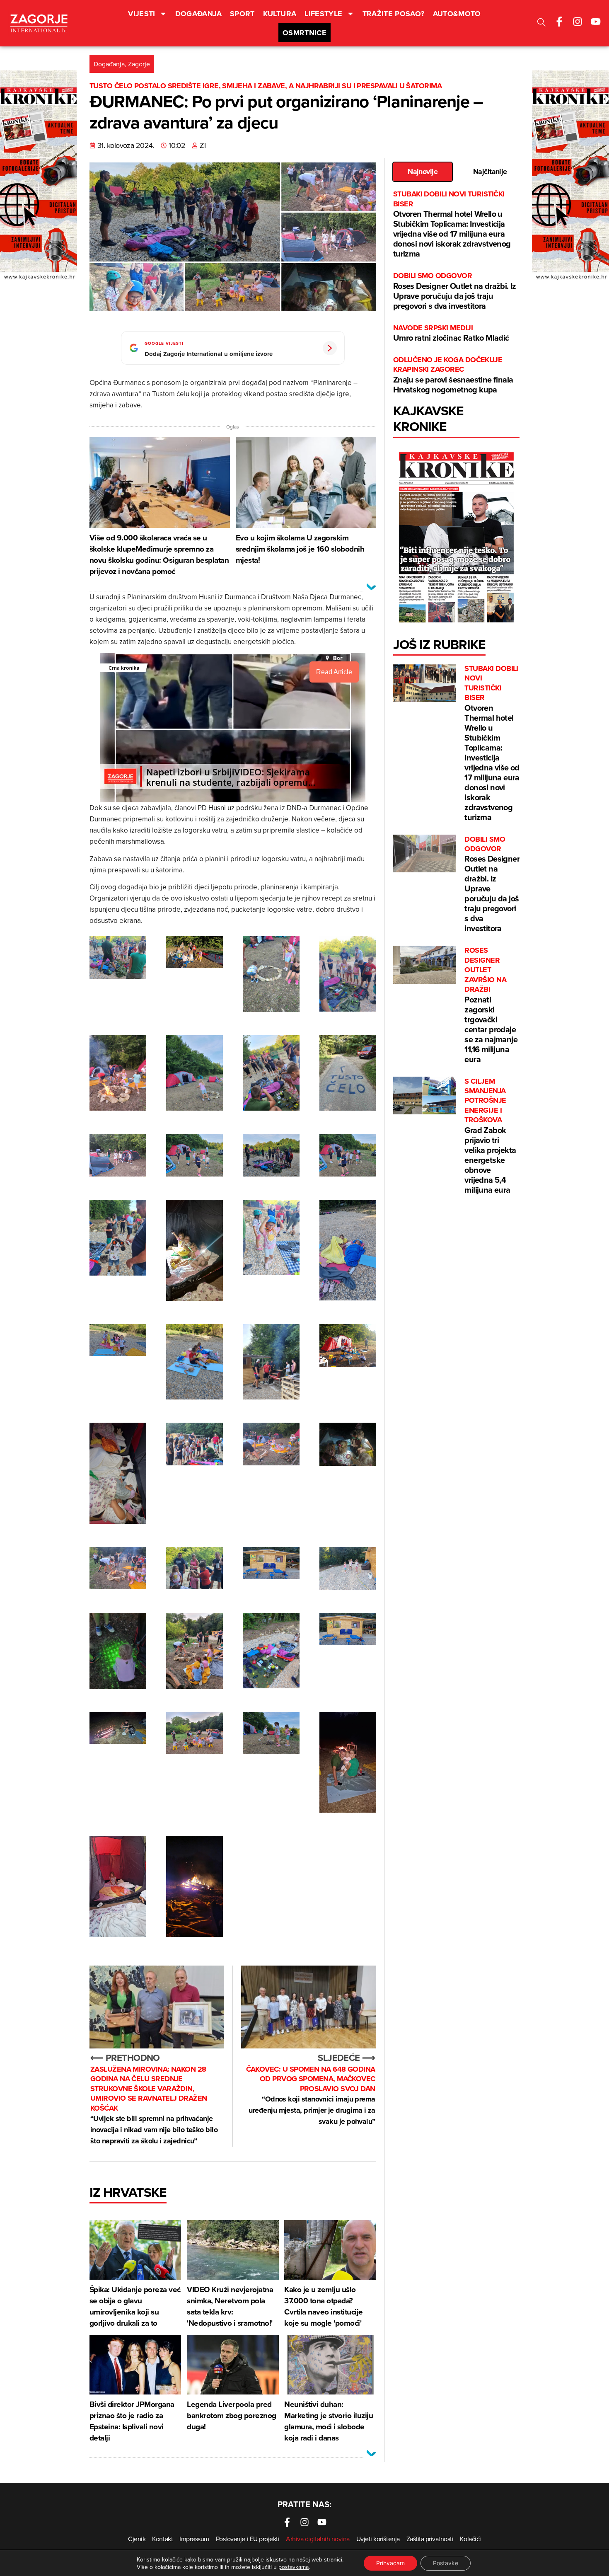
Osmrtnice (304, 33)
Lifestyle (323, 14)
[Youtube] (596, 22)
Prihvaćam (390, 2563)
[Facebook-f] (559, 22)
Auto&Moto (457, 14)
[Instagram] (578, 22)
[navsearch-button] (541, 23)
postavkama (294, 2567)
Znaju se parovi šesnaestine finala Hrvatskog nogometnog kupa (453, 375)
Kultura (280, 14)
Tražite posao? (394, 14)
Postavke (446, 2563)
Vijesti (142, 14)
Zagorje (139, 64)
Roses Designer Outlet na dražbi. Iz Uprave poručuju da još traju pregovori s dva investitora (455, 291)
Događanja (198, 14)
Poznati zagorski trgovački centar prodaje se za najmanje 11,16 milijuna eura (491, 1005)
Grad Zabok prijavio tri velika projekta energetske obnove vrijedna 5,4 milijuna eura (490, 1136)
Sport (242, 14)
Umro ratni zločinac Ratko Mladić (451, 333)
